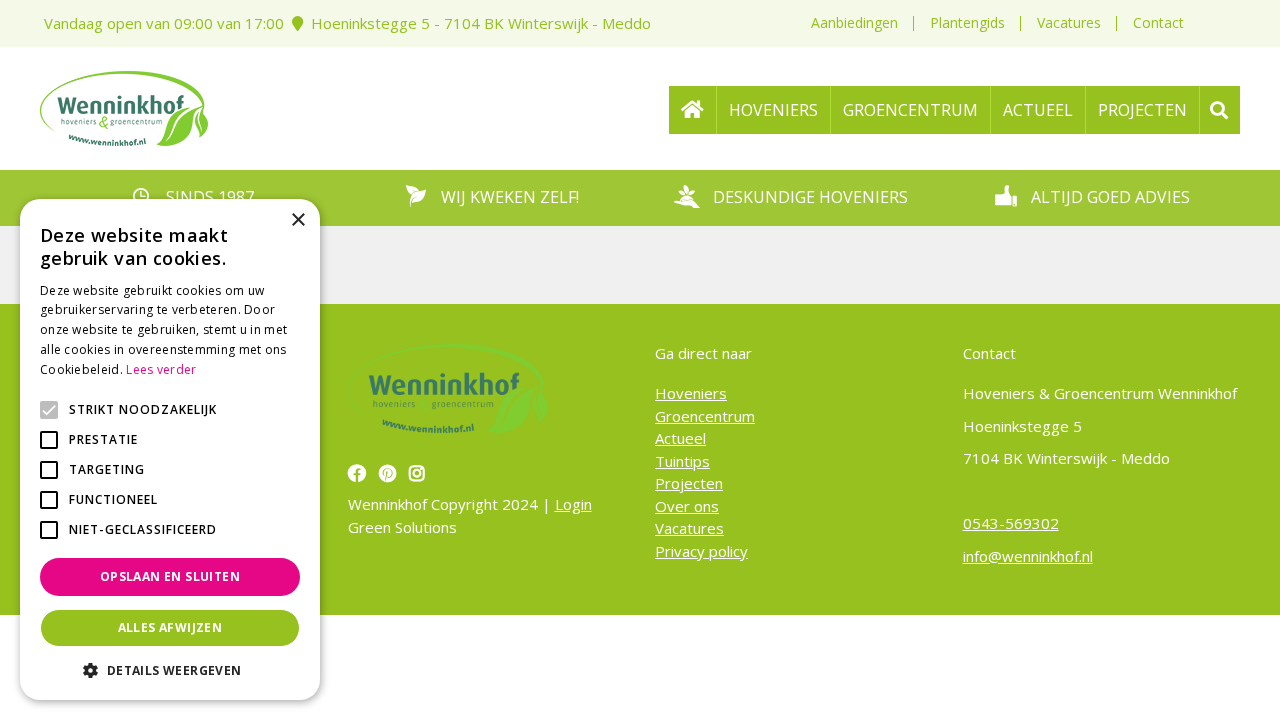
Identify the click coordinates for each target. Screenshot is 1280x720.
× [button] (297, 220)
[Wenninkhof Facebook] (359, 473)
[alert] (170, 449)
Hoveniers (691, 393)
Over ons (687, 506)
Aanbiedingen (854, 22)
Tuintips (682, 461)
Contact (1158, 22)
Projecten (689, 483)
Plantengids (967, 22)
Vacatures (1069, 22)
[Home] (693, 110)
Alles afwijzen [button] (170, 627)
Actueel (680, 438)
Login (573, 504)
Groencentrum (705, 416)
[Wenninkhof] (124, 106)
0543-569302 (1011, 523)
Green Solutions (402, 527)
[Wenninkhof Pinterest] (390, 473)
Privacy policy (701, 551)
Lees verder (161, 369)
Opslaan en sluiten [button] (170, 576)
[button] (170, 670)
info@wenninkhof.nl (1028, 556)
